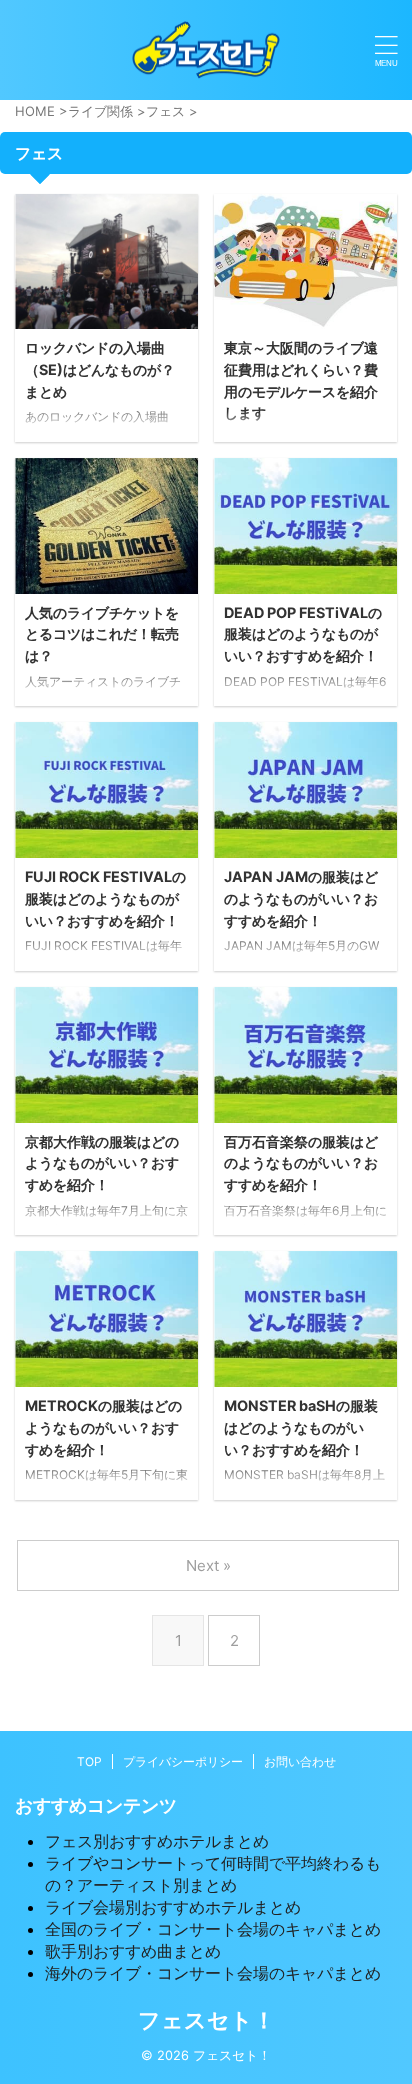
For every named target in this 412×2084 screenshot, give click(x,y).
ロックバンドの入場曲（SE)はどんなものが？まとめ (100, 369)
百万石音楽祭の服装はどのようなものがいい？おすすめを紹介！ (301, 1163)
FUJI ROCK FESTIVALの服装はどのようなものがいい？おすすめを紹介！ (105, 898)
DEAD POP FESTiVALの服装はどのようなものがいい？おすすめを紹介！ (303, 634)
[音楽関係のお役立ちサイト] (205, 50)
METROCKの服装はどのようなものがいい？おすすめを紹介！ (103, 1427)
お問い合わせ (300, 1761)
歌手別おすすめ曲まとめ (133, 1951)
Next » (208, 1565)
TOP (89, 1761)
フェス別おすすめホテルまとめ (157, 1841)
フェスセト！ (206, 2020)
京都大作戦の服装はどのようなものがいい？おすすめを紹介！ (102, 1163)
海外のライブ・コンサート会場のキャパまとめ (213, 1973)
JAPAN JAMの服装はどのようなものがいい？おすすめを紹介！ (301, 898)
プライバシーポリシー (183, 1761)
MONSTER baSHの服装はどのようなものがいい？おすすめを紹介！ (301, 1427)
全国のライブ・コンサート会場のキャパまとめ (213, 1929)
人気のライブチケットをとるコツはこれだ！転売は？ (102, 634)
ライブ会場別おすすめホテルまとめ (173, 1907)
